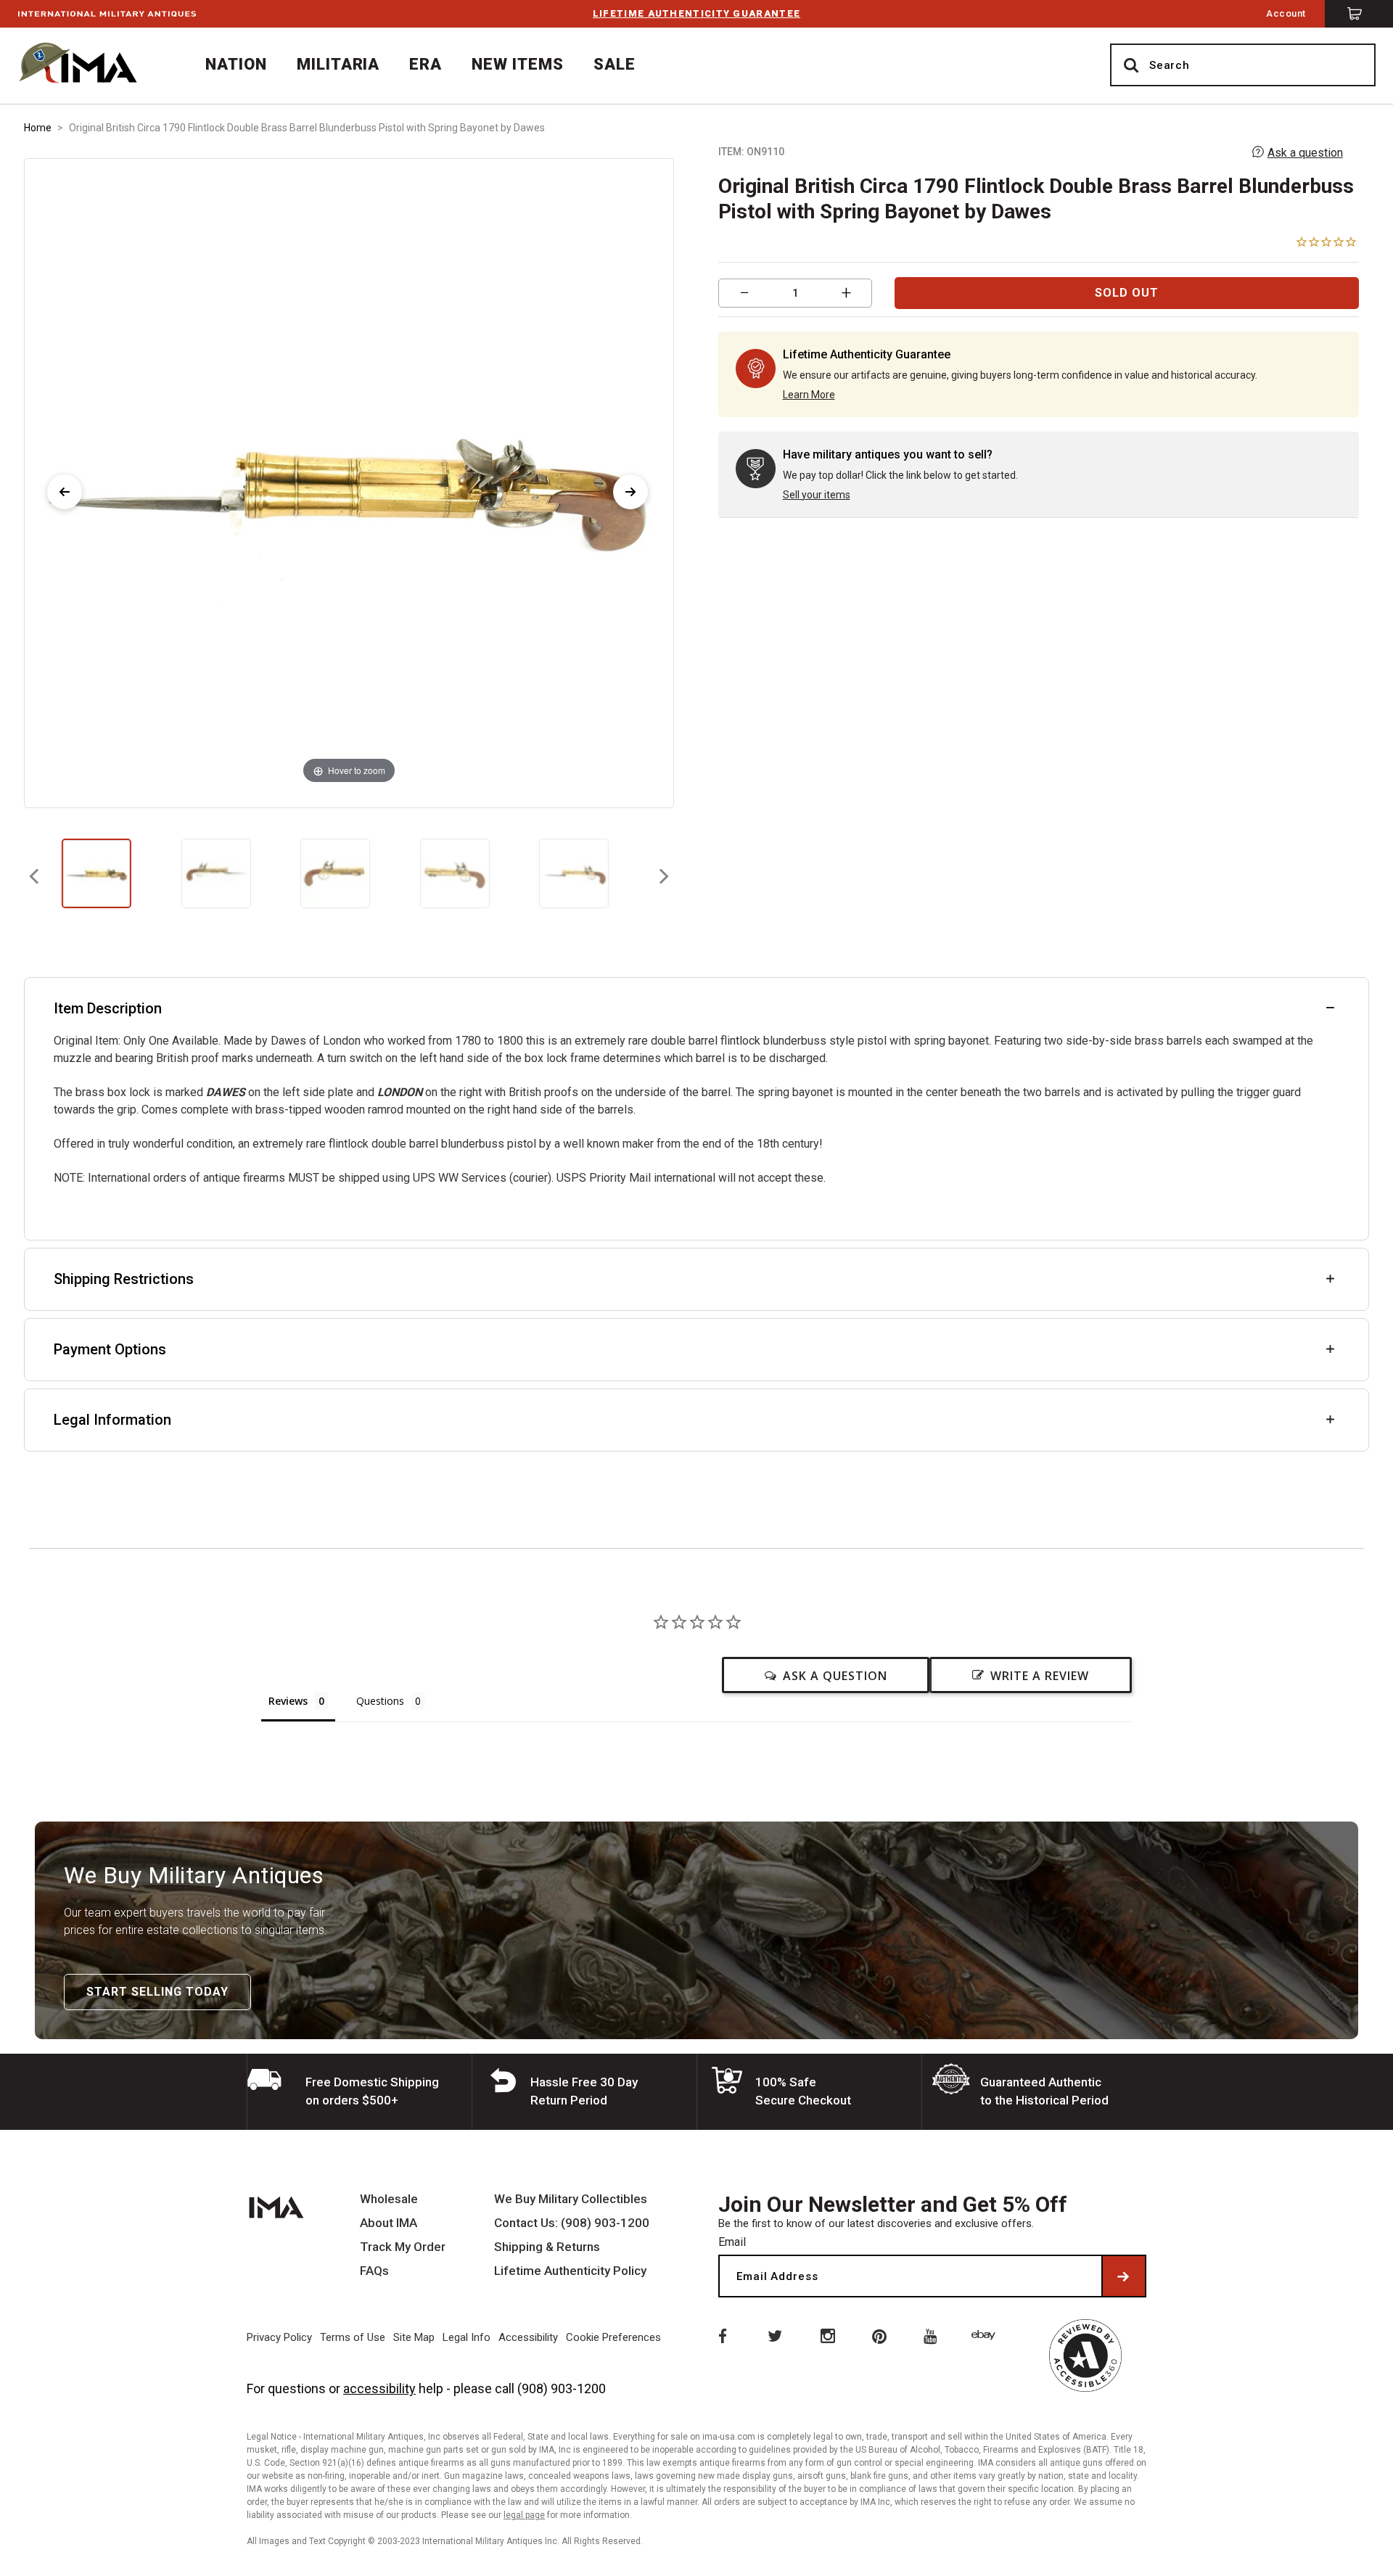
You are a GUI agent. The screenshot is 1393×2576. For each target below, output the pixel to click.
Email (732, 2242)
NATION (236, 64)
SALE (615, 64)
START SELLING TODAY (157, 1992)
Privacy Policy (279, 2337)
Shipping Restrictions (124, 1279)
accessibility (379, 2388)
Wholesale (389, 2199)
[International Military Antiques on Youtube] (933, 2335)
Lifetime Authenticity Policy (570, 2271)
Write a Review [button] (1040, 1676)
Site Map (414, 2337)
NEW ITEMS (518, 64)
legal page (524, 2515)
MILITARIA (338, 64)
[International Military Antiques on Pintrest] (880, 2335)
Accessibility (528, 2337)
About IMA (389, 2223)
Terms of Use (353, 2337)
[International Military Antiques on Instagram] (827, 2335)
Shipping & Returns (547, 2247)
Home (38, 128)
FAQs (374, 2271)
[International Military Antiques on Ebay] (986, 2335)
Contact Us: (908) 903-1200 (572, 2223)
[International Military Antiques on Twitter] (774, 2335)
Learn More (809, 395)
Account (1286, 13)
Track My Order (403, 2247)
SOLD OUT (1127, 293)
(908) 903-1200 (562, 2388)
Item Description (108, 1008)
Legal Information (112, 1420)
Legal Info (467, 2337)
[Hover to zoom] (349, 482)
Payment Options (110, 1349)
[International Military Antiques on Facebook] (721, 2335)
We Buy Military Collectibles (571, 2199)
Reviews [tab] (288, 1701)
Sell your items (817, 495)
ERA (426, 64)
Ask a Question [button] (835, 1676)
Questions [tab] (380, 1701)
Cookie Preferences (613, 2337)
